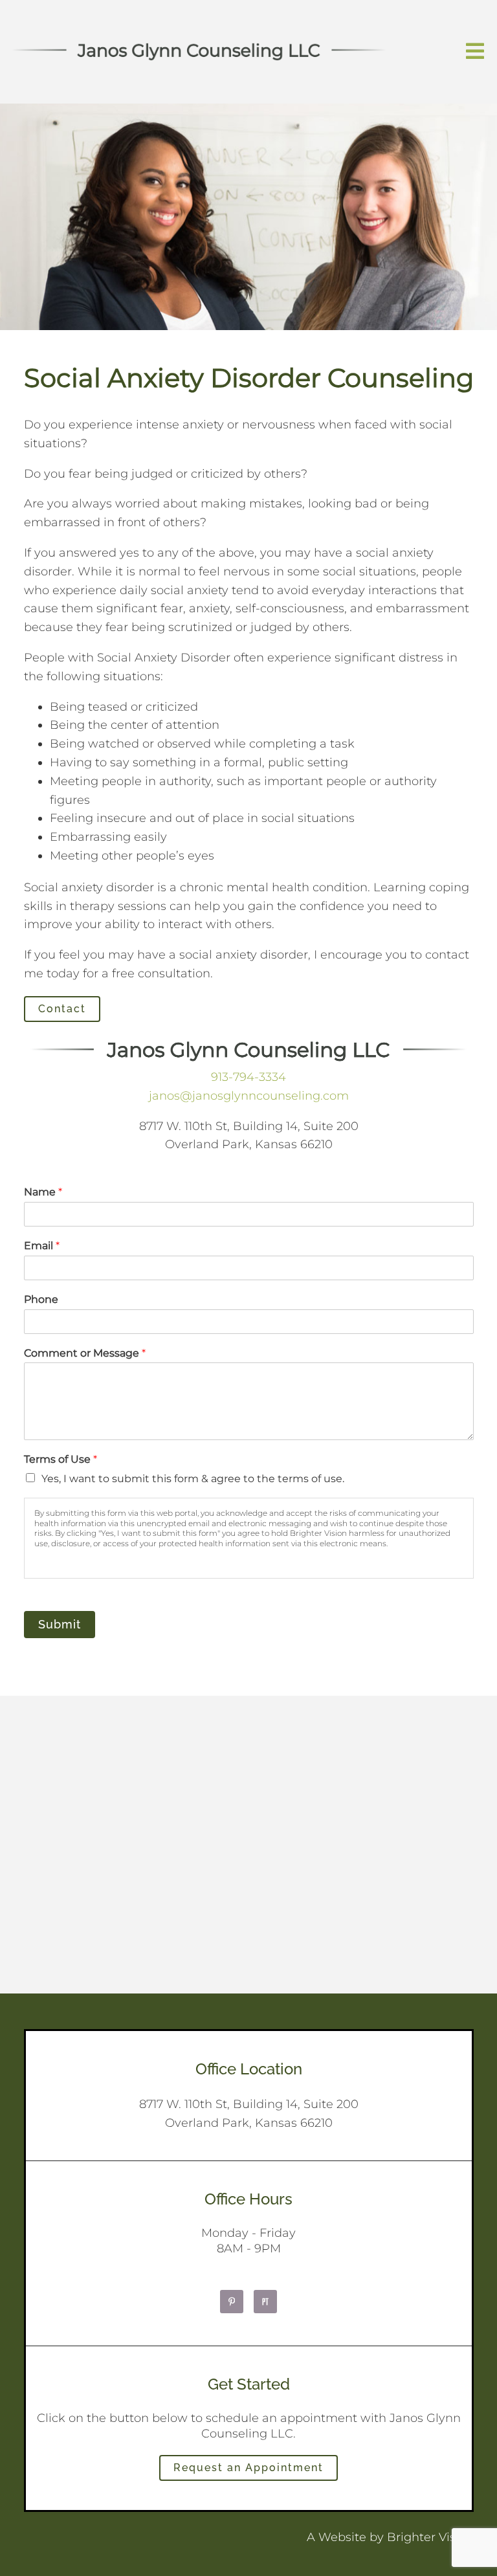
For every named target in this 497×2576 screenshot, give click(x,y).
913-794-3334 (248, 1077)
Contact (62, 1009)
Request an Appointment (248, 2468)
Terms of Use (61, 1459)
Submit (60, 1624)
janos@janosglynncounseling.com (249, 1096)
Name (43, 1192)
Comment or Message (85, 1353)
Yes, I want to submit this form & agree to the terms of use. (193, 1479)
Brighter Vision (430, 2537)
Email (42, 1246)
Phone (41, 1299)
